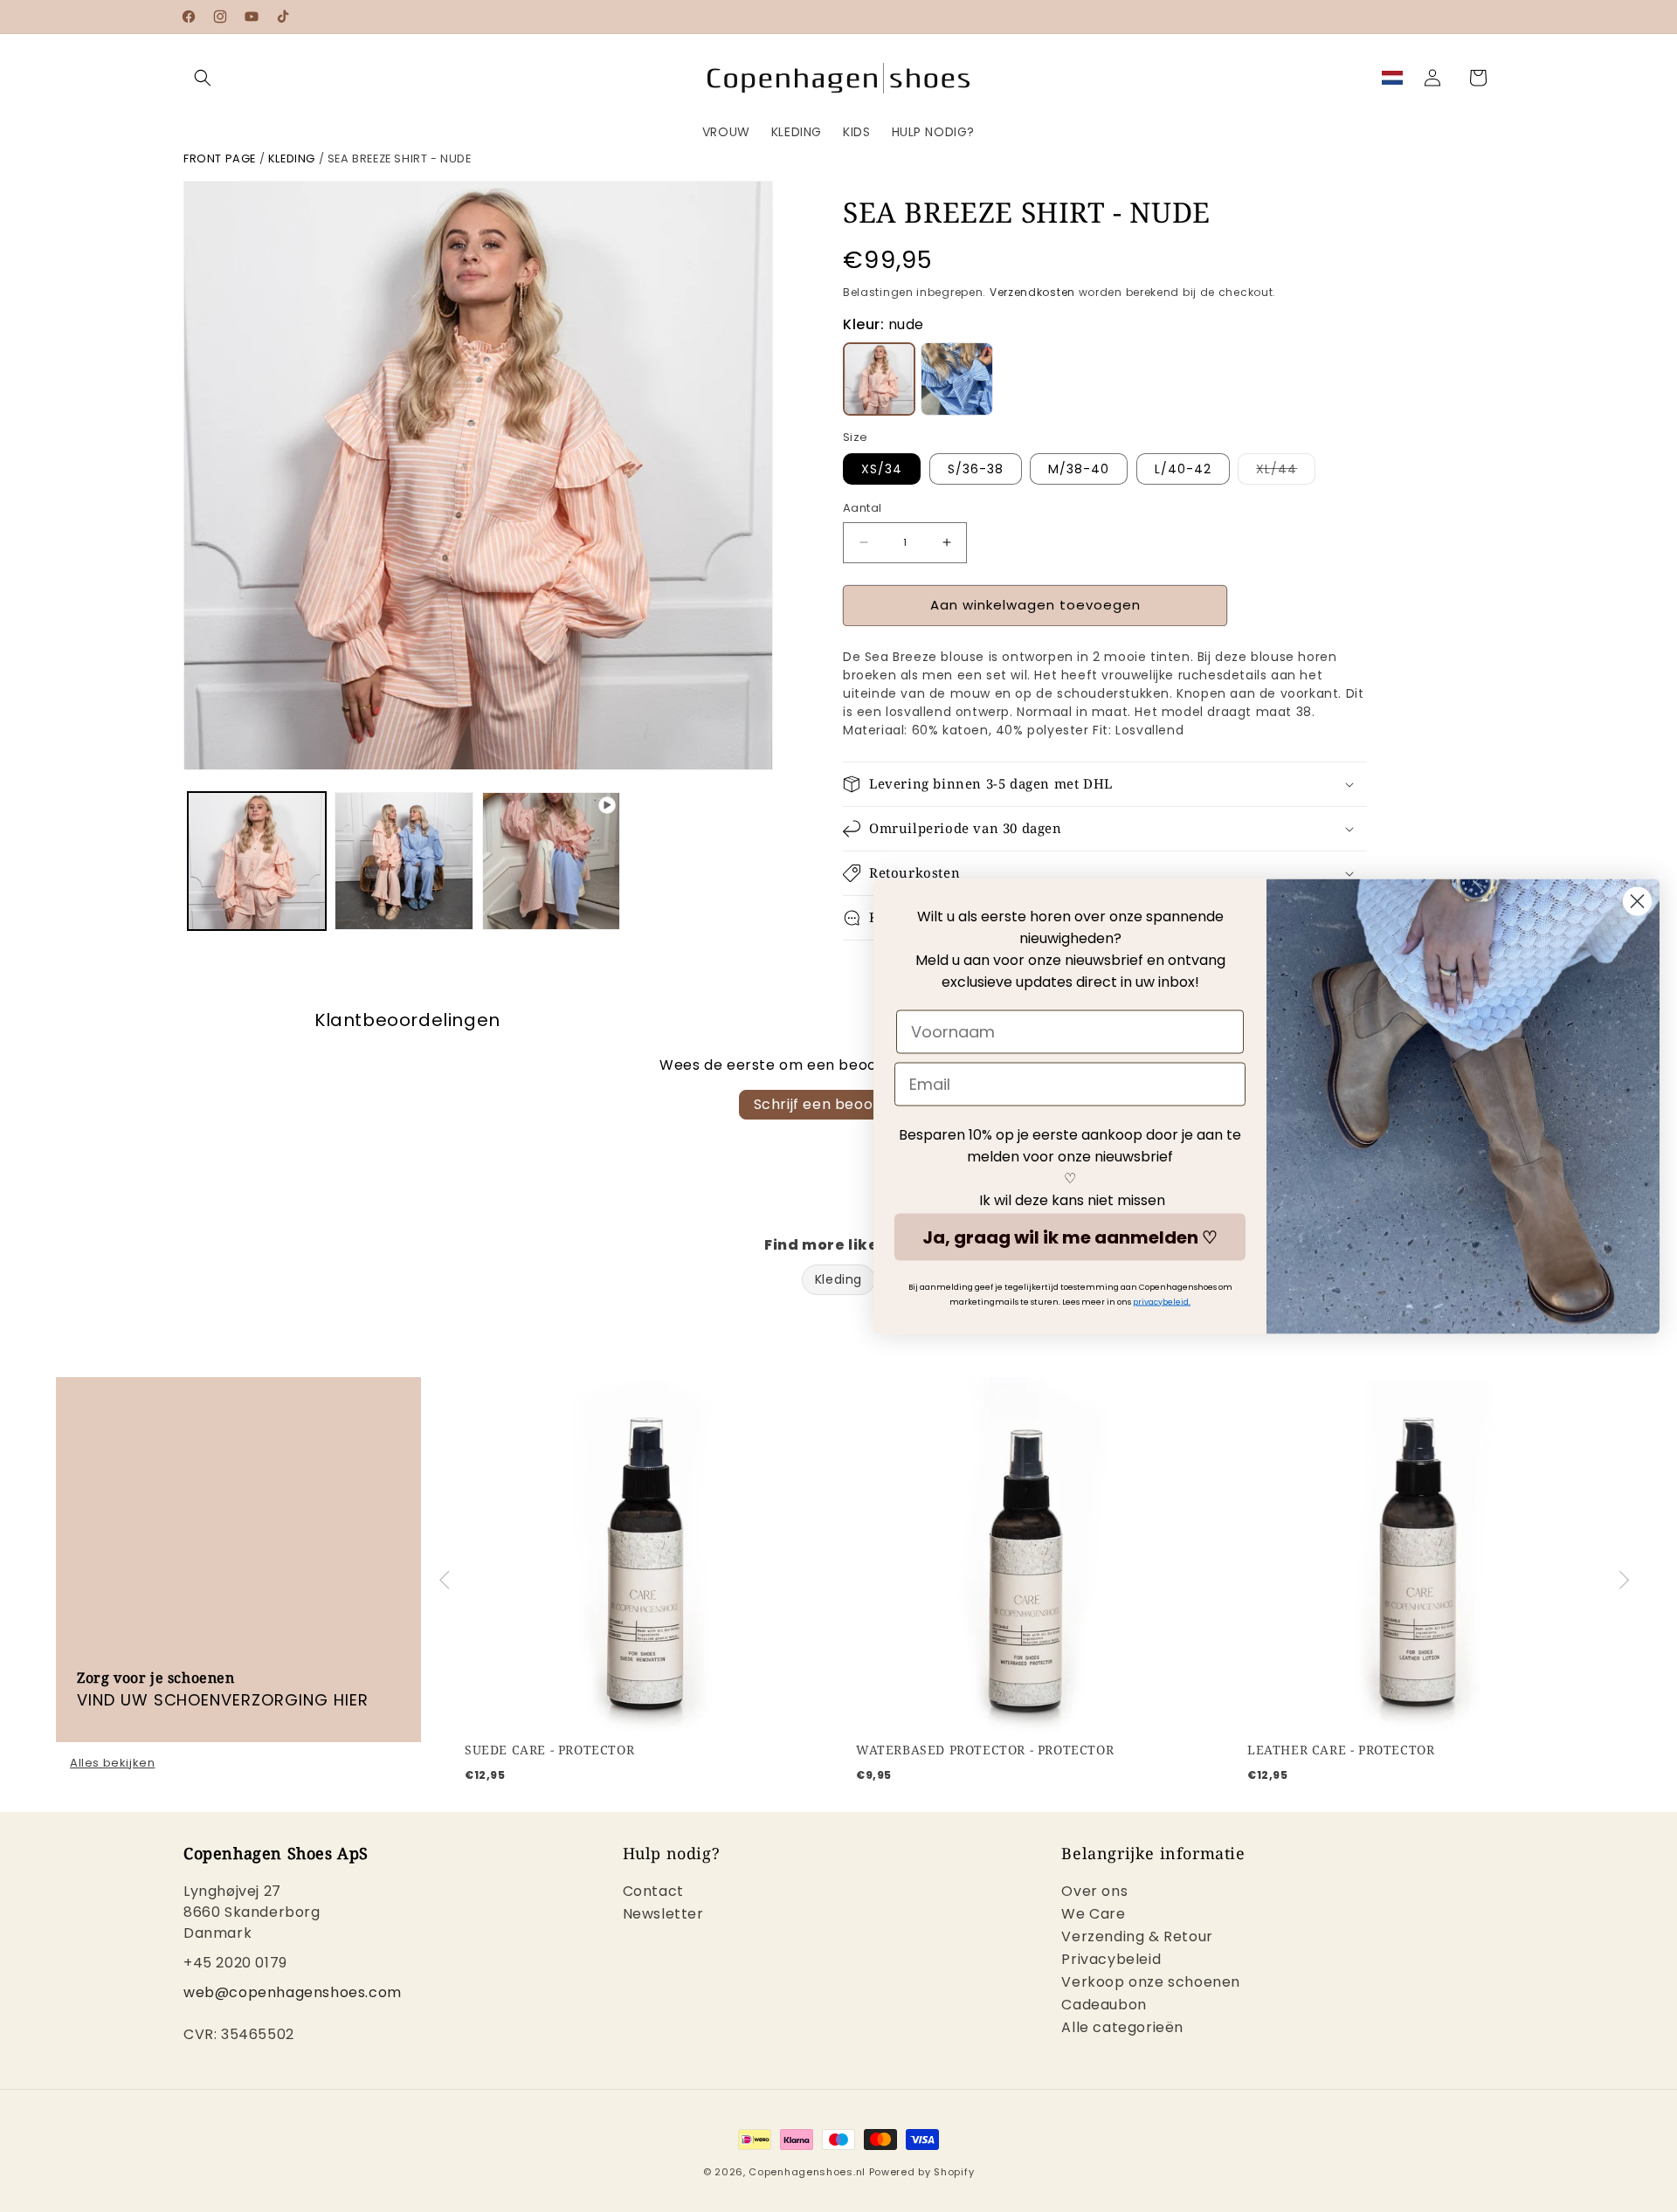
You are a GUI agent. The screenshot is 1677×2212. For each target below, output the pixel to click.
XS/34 (882, 469)
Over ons (1094, 1893)
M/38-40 (1079, 469)
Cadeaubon (1104, 2005)
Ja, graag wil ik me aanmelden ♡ (1070, 1237)
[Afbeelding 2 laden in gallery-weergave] (404, 861)
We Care (1093, 1914)
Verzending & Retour (1137, 1936)
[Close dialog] (1637, 901)
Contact (653, 1893)
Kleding (292, 158)
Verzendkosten (1032, 292)
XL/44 (1286, 472)
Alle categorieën (1122, 2027)
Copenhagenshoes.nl (807, 2172)
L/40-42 (1183, 469)
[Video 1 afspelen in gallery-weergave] (551, 861)
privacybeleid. (1162, 1301)
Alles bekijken (112, 1763)
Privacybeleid (1111, 1959)
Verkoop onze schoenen (1151, 1982)
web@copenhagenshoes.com (293, 1992)
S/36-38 (976, 469)
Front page (220, 158)
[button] (203, 78)
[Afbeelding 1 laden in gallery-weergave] (257, 861)
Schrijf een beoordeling (839, 1104)
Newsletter (663, 1914)
